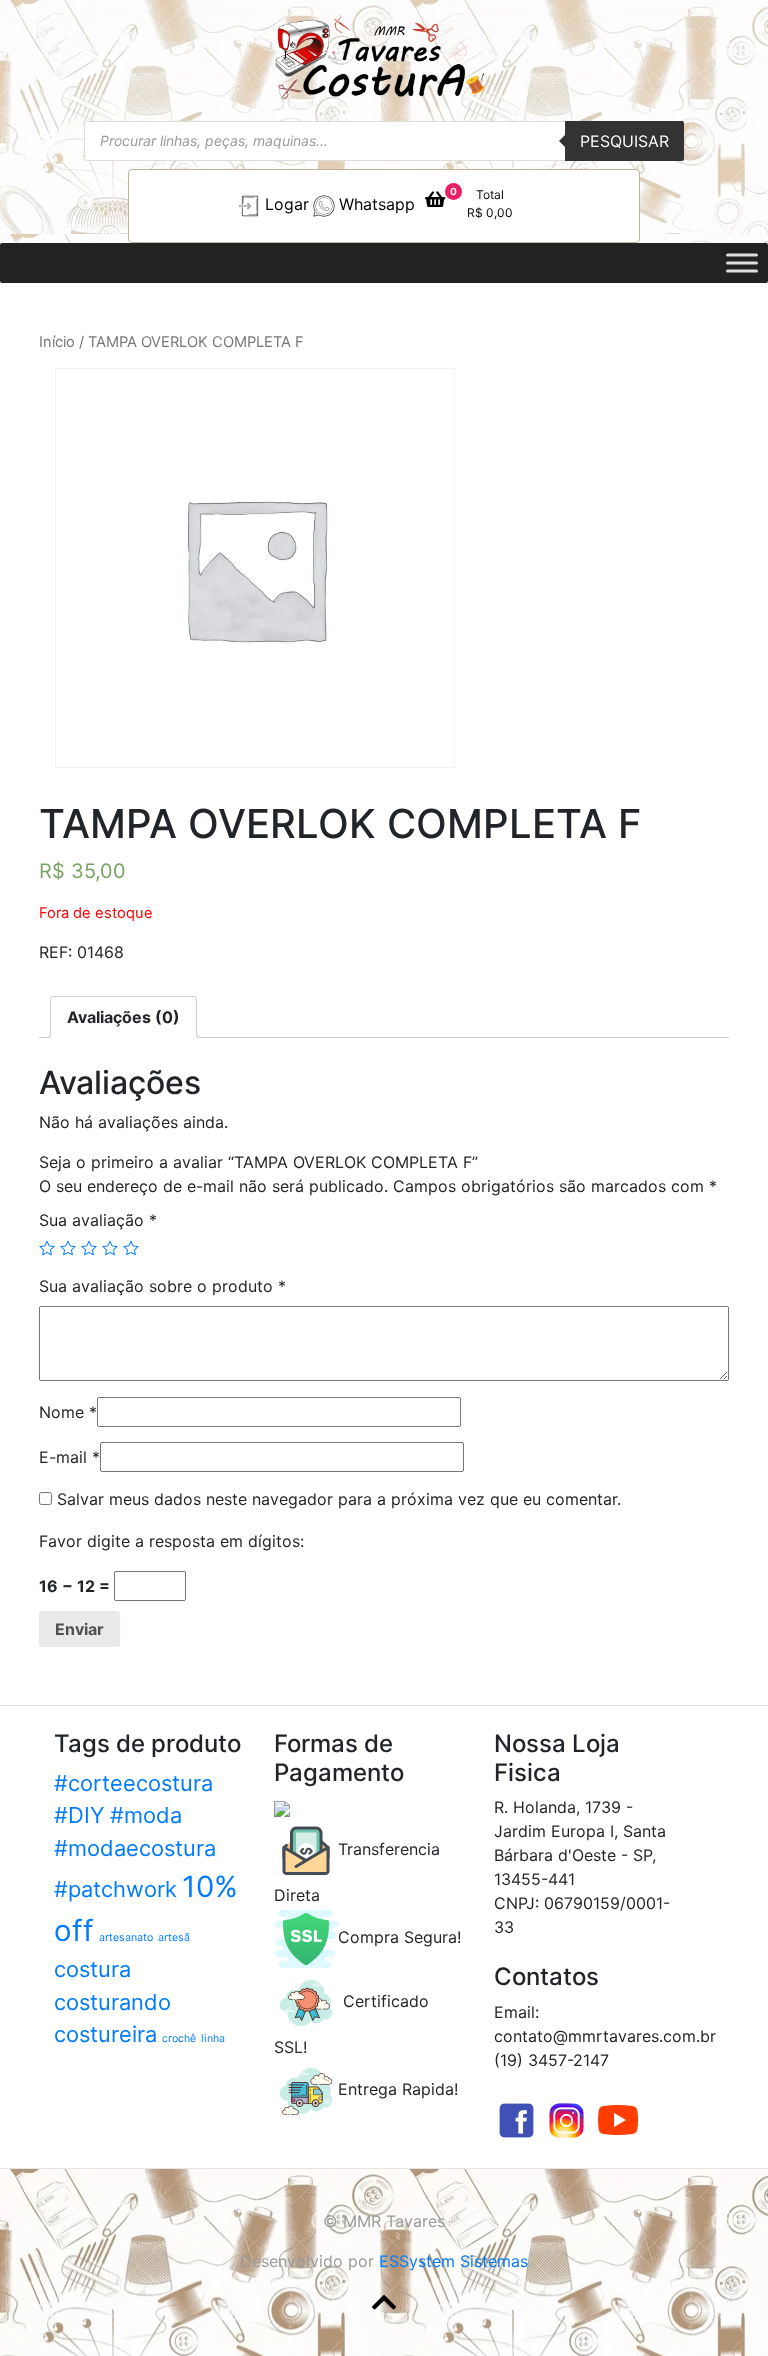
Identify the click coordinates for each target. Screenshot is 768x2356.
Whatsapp (377, 204)
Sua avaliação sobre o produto (162, 1286)
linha (213, 2038)
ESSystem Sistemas (453, 2261)
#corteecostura (133, 1783)
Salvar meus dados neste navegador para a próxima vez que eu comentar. (339, 1499)
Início (57, 342)
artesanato (126, 1937)
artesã (174, 1937)
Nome (68, 1412)
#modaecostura (135, 1848)
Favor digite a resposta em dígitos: (171, 1541)
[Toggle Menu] (742, 262)
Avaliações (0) (123, 1017)
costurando (112, 2002)
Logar (287, 204)
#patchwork (115, 1889)
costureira (105, 2034)
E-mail (69, 1457)
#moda (146, 1815)
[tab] (123, 1017)
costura (92, 1969)
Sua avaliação (98, 1220)
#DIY (79, 1815)
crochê (179, 2038)
